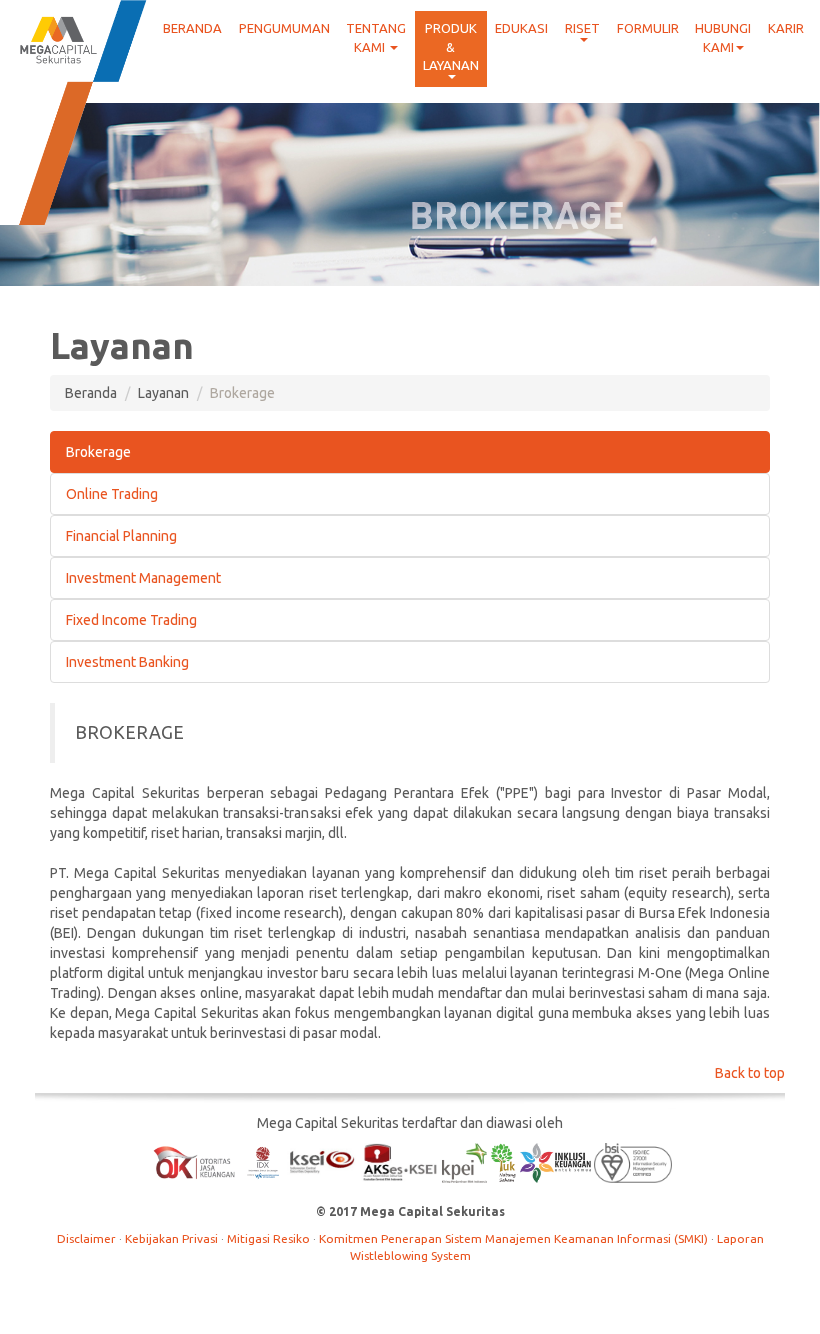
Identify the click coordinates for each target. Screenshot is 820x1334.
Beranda (192, 28)
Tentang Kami (376, 37)
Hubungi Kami (723, 37)
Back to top (750, 1073)
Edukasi (521, 28)
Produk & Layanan (451, 46)
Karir (786, 28)
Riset (582, 28)
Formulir (648, 28)
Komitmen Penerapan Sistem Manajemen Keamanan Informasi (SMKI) (515, 1238)
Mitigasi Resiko (270, 1238)
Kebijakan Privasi (173, 1238)
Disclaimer (88, 1238)
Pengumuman (284, 28)
